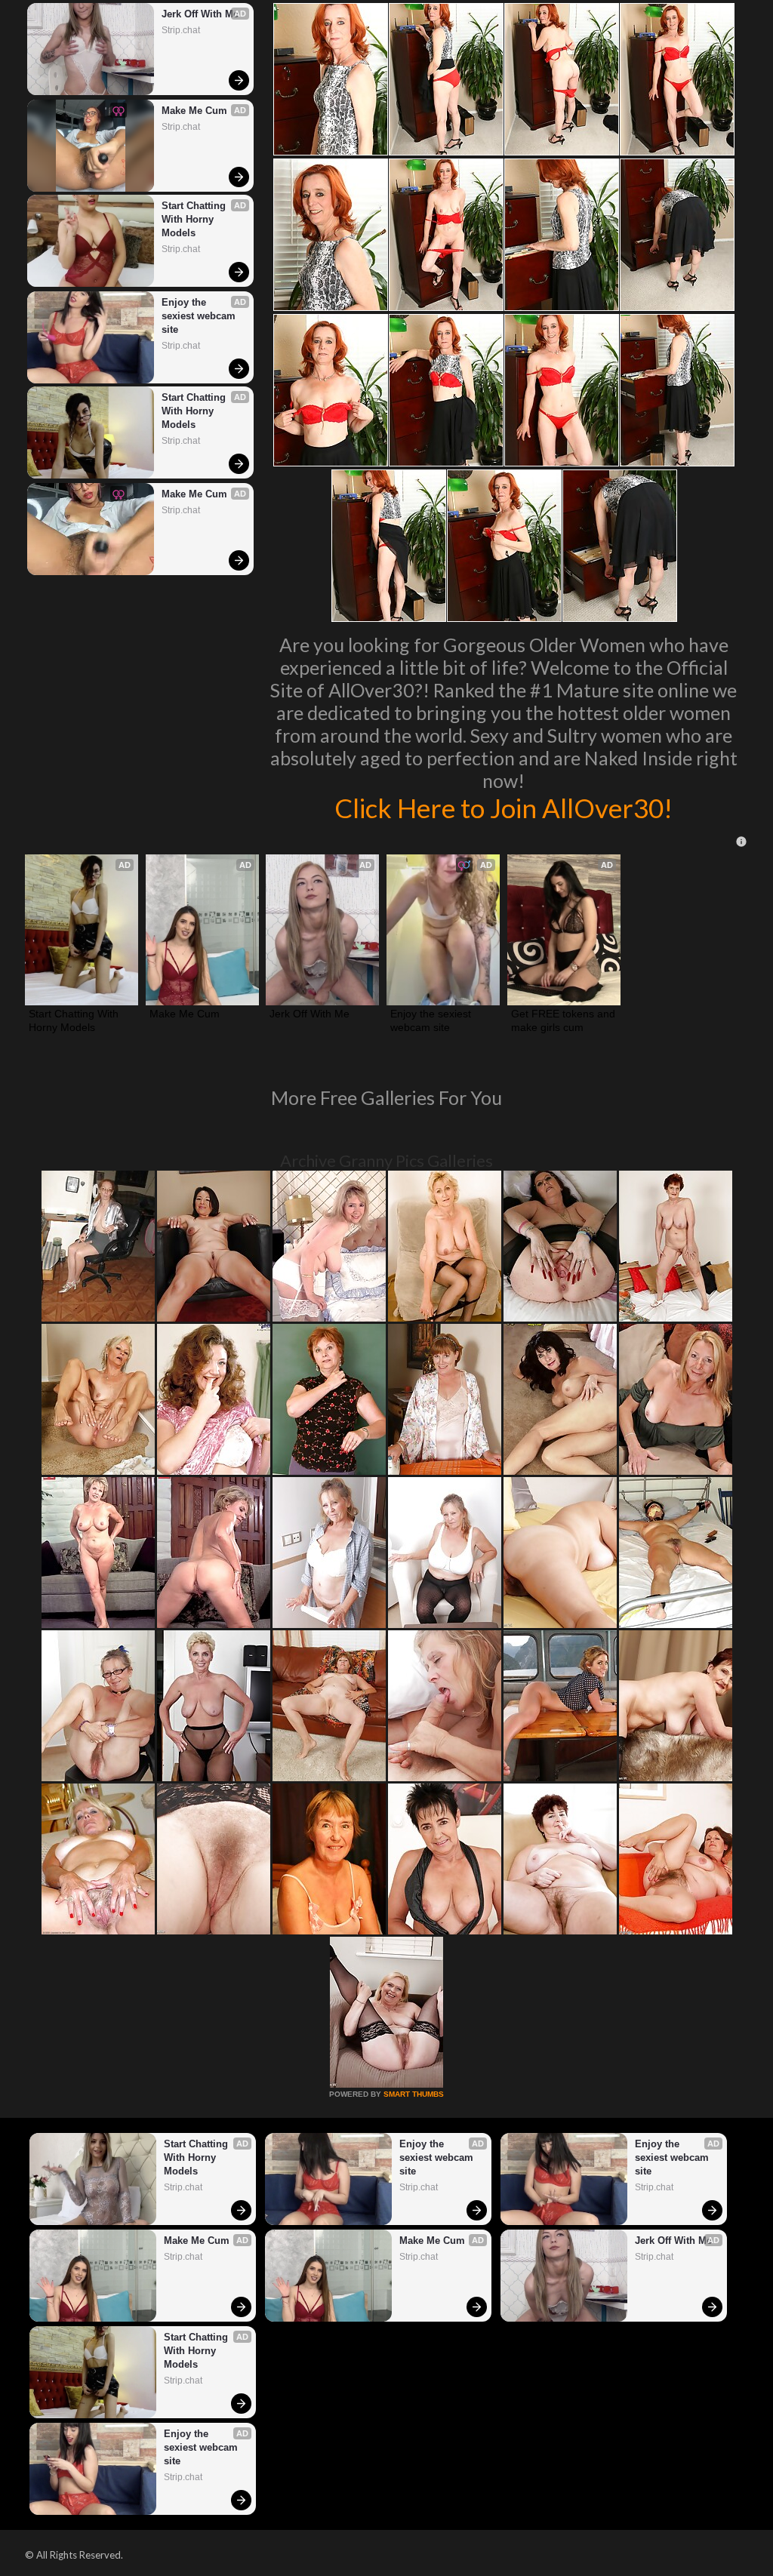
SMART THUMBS (414, 2094)
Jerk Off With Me (200, 14)
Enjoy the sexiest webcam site (200, 316)
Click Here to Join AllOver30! (504, 808)
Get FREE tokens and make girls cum (564, 1020)
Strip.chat (181, 30)
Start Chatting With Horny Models (195, 219)
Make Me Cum (194, 111)
